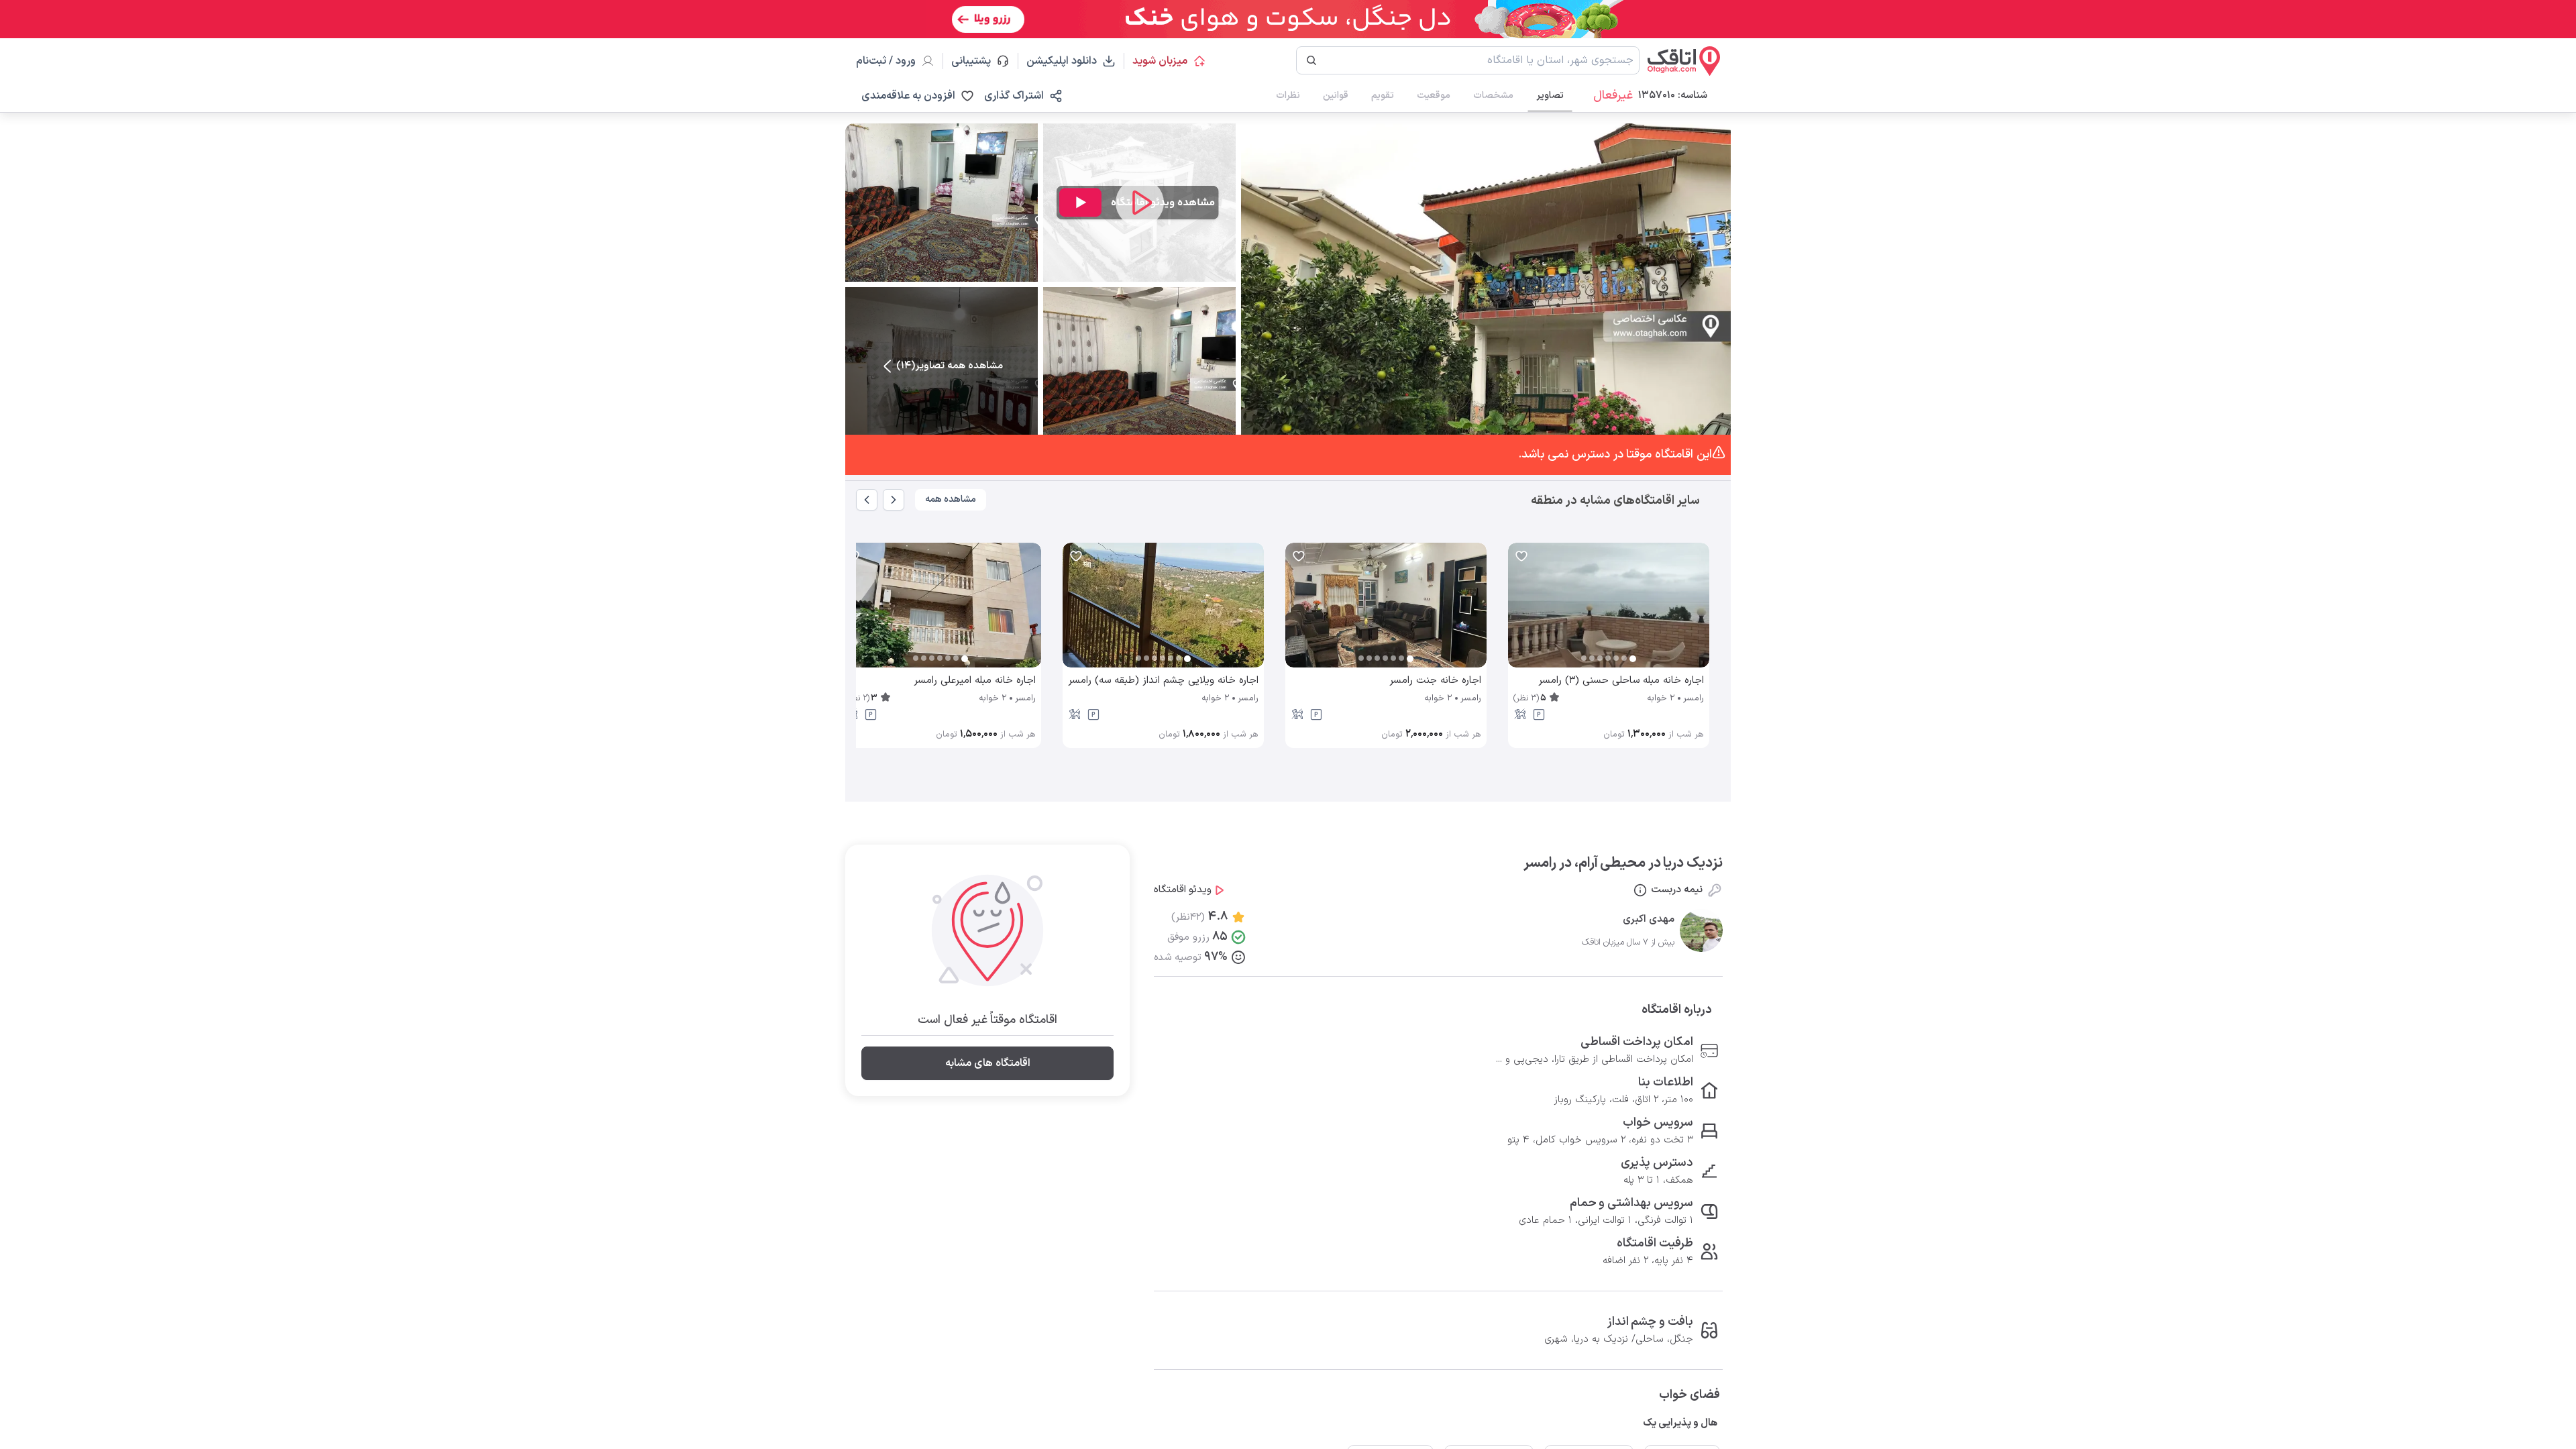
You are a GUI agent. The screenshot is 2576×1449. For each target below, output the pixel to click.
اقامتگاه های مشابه (988, 1063)
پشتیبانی (977, 61)
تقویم (1383, 96)
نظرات (1288, 96)
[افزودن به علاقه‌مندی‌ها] (1521, 556)
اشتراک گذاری (1014, 96)
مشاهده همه (951, 499)
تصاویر (1550, 96)
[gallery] (1519, 612)
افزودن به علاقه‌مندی (908, 96)
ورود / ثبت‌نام (886, 61)
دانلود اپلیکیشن (1062, 61)
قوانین (1336, 96)
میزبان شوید (1160, 61)
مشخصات (1493, 96)
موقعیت (1434, 96)
